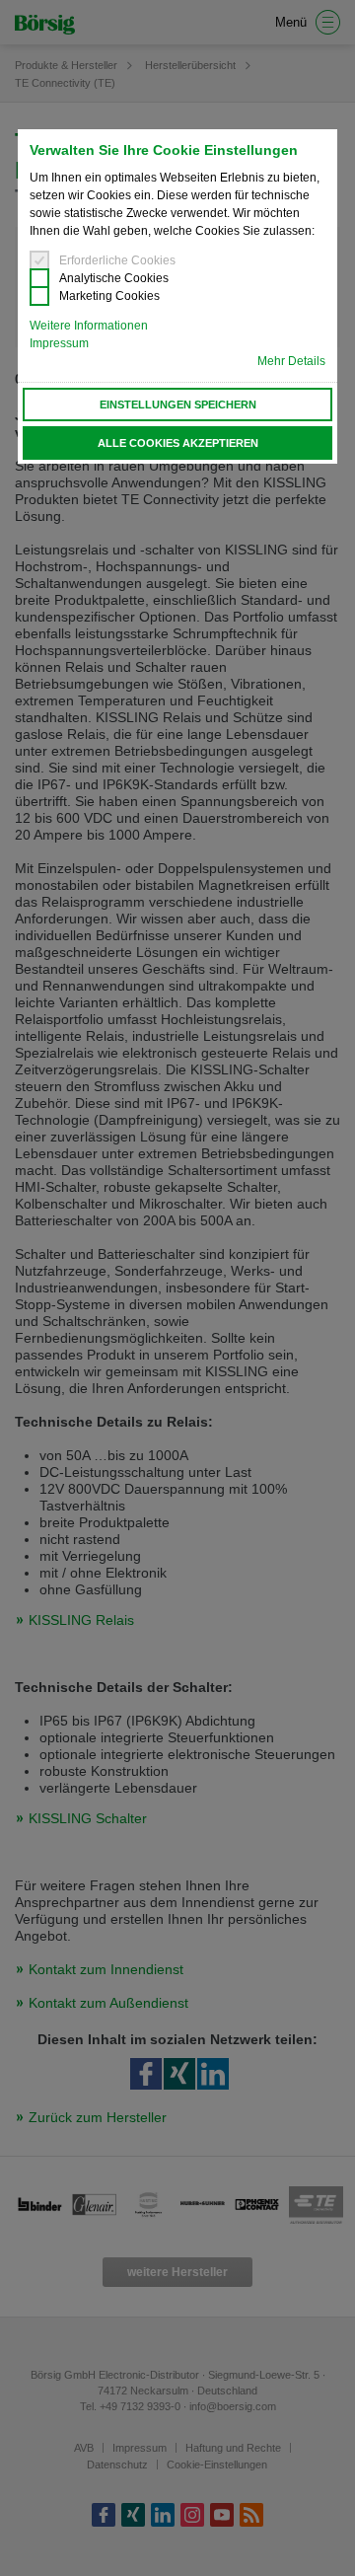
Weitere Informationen (89, 326)
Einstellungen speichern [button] (178, 405)
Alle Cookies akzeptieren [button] (178, 443)
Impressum (59, 343)
